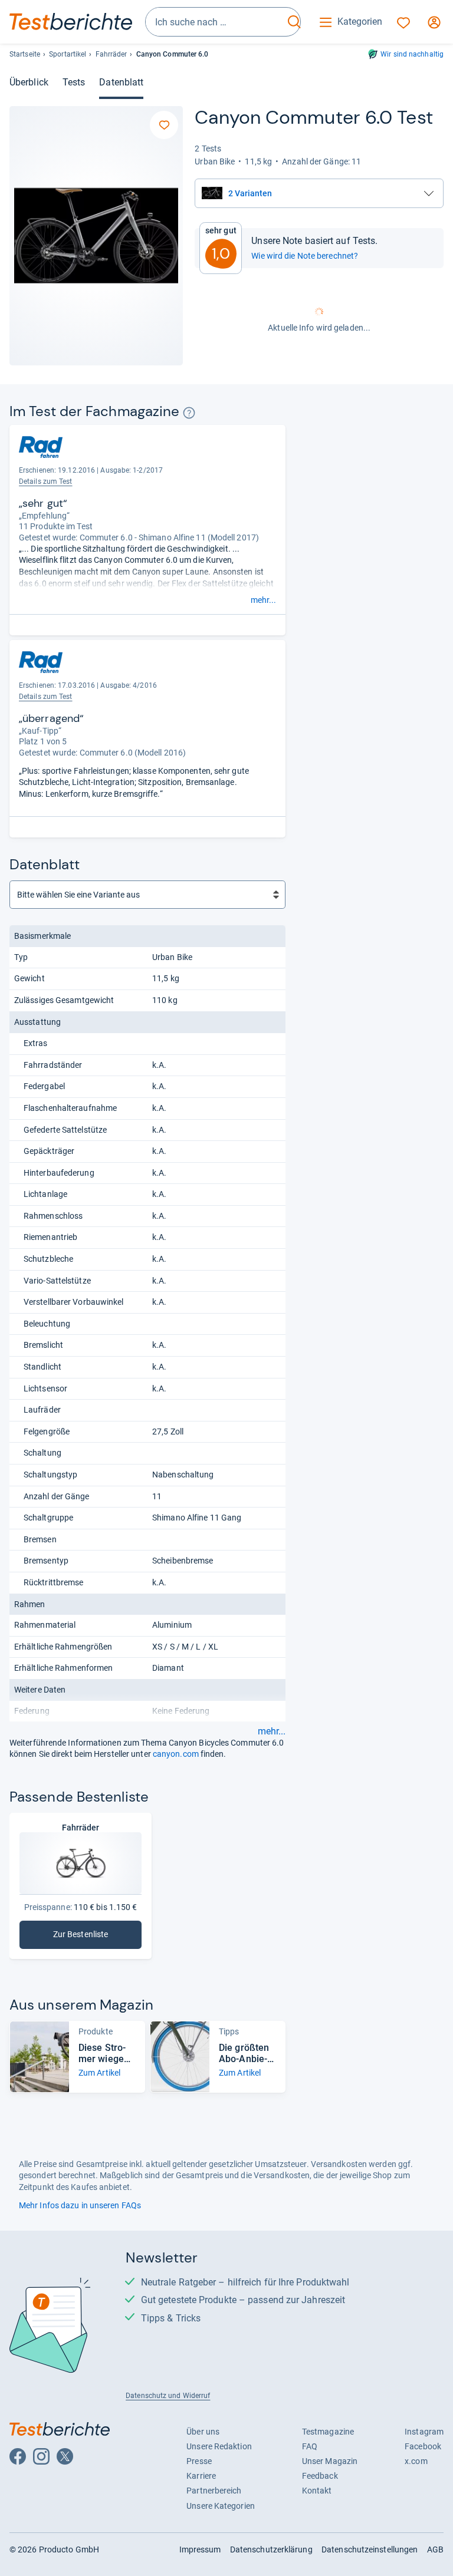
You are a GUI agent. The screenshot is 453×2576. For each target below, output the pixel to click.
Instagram (424, 2432)
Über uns (203, 2432)
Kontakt (317, 2491)
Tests (74, 82)
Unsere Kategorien (221, 2506)
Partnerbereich (214, 2491)
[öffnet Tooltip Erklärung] (189, 413)
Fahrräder (111, 54)
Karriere (201, 2476)
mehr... (263, 600)
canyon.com (176, 1754)
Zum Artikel (99, 2073)
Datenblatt (121, 82)
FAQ (310, 2446)
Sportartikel (68, 54)
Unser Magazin (330, 2461)
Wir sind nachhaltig (412, 54)
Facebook (423, 2446)
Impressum (200, 2549)
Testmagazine (328, 2432)
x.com (416, 2461)
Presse (199, 2461)
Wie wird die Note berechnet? (305, 256)
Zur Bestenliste (87, 1937)
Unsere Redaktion (219, 2446)
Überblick (29, 82)
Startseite (25, 54)
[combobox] (215, 22)
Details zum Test (46, 481)
